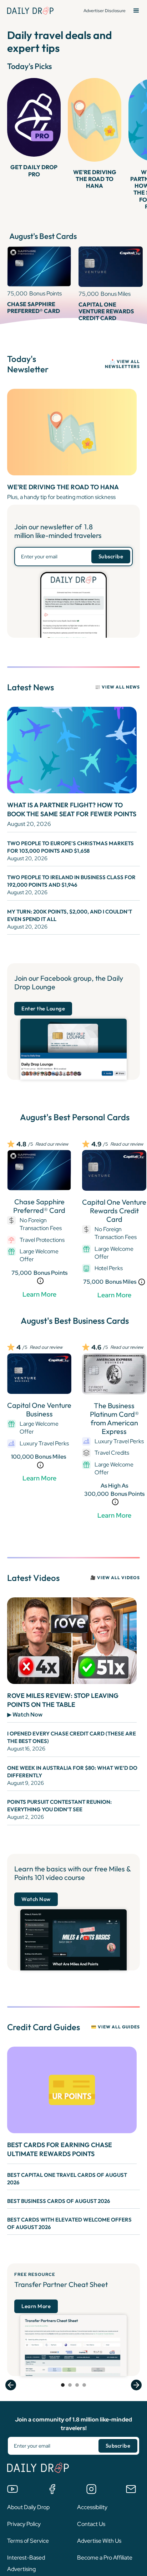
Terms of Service (28, 2541)
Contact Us (91, 2524)
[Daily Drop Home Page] (30, 11)
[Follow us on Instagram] (91, 2489)
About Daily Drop (28, 2507)
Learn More (39, 1294)
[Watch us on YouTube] (12, 2489)
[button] (136, 11)
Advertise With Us (99, 2541)
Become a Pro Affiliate (105, 2558)
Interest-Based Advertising (26, 2563)
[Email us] (131, 2489)
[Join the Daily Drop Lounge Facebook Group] (52, 2489)
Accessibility (92, 2507)
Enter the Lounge (43, 1008)
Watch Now (36, 1899)
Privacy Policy (24, 2524)
